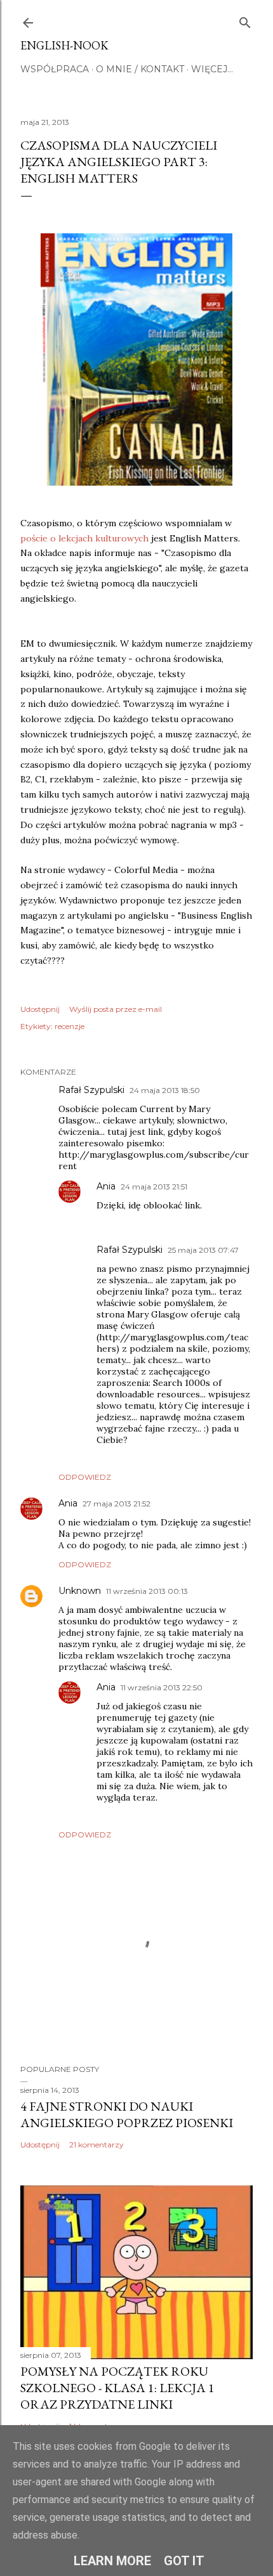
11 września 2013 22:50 (162, 1687)
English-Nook (64, 45)
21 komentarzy (97, 2145)
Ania (106, 1186)
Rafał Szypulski (91, 1090)
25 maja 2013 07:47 (203, 1250)
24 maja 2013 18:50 (165, 1090)
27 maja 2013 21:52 (117, 1504)
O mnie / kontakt (140, 69)
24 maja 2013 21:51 (154, 1187)
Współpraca (55, 69)
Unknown (80, 1591)
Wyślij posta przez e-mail (116, 1009)
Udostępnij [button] (40, 1009)
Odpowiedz (85, 1477)
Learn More (112, 2561)
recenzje (70, 1026)
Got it (184, 2561)
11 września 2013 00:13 (147, 1591)
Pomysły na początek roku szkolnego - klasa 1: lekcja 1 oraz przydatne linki (117, 2388)
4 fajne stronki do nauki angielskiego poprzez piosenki (127, 2114)
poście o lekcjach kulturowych (84, 538)
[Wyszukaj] (245, 20)
